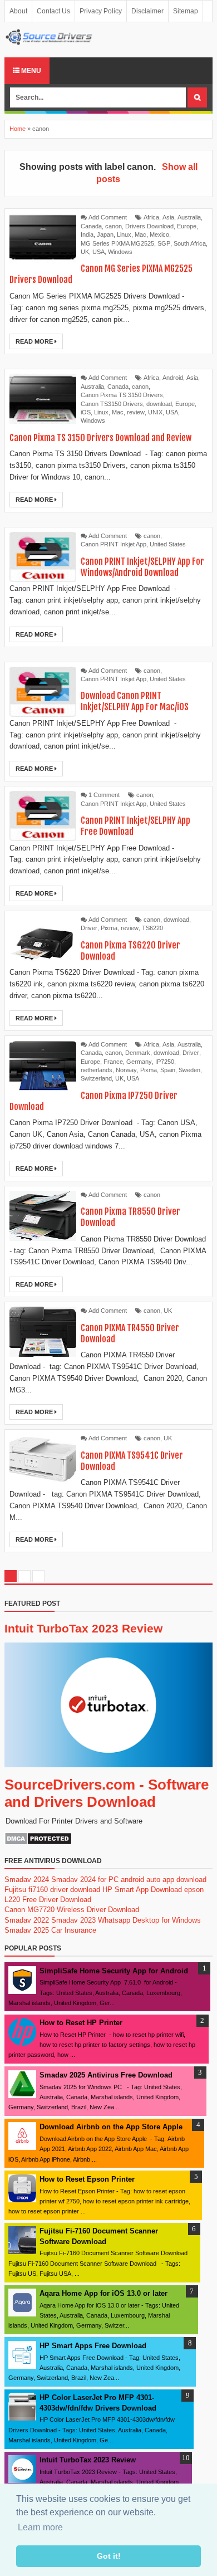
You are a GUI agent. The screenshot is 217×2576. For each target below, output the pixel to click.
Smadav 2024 (27, 1880)
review (136, 412)
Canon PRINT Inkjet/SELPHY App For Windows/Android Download (142, 567)
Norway (126, 1070)
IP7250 (165, 1062)
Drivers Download (149, 226)
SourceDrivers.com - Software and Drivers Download (107, 1793)
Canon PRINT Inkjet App (114, 544)
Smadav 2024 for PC (85, 1880)
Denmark (138, 1053)
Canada (91, 226)
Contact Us (53, 11)
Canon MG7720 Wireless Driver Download (72, 1910)
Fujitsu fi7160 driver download (52, 1890)
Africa (151, 217)
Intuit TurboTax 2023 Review (83, 1628)
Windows (120, 252)
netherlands (97, 1070)
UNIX (155, 412)
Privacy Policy (101, 11)
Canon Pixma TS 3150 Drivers (122, 395)
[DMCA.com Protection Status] (38, 1843)
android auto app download (164, 1880)
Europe (187, 226)
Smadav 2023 (73, 1920)
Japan (105, 234)
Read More (35, 341)
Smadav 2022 (27, 1920)
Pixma (109, 928)
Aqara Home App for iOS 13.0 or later (103, 2293)
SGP (164, 243)
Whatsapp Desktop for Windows (149, 1920)
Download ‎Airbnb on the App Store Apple (111, 2127)
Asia (168, 217)
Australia (189, 217)
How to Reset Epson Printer (87, 2179)
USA (98, 252)
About (18, 11)
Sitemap (186, 11)
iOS (86, 412)
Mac (140, 234)
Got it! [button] (109, 2556)
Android (173, 378)
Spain (168, 1070)
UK (85, 252)
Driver (89, 928)
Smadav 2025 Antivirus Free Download (106, 2075)
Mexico (159, 234)
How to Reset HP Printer (81, 2023)
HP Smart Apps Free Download (93, 2346)
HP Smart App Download (142, 1890)
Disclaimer (147, 11)
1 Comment (104, 795)
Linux (124, 234)
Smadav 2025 (27, 1930)
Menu (30, 71)
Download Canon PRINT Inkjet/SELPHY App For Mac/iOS (135, 701)
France (113, 1062)
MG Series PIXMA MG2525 (117, 243)
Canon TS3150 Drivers (112, 404)
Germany (139, 1062)
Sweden (189, 1070)
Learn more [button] (40, 2527)
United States (168, 544)
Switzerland (96, 1078)
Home (18, 129)
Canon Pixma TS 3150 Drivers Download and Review (100, 438)
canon (114, 226)
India (87, 234)
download (159, 404)
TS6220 (152, 928)
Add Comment (108, 217)
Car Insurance (74, 1930)
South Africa (190, 243)
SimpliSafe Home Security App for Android (114, 1971)
